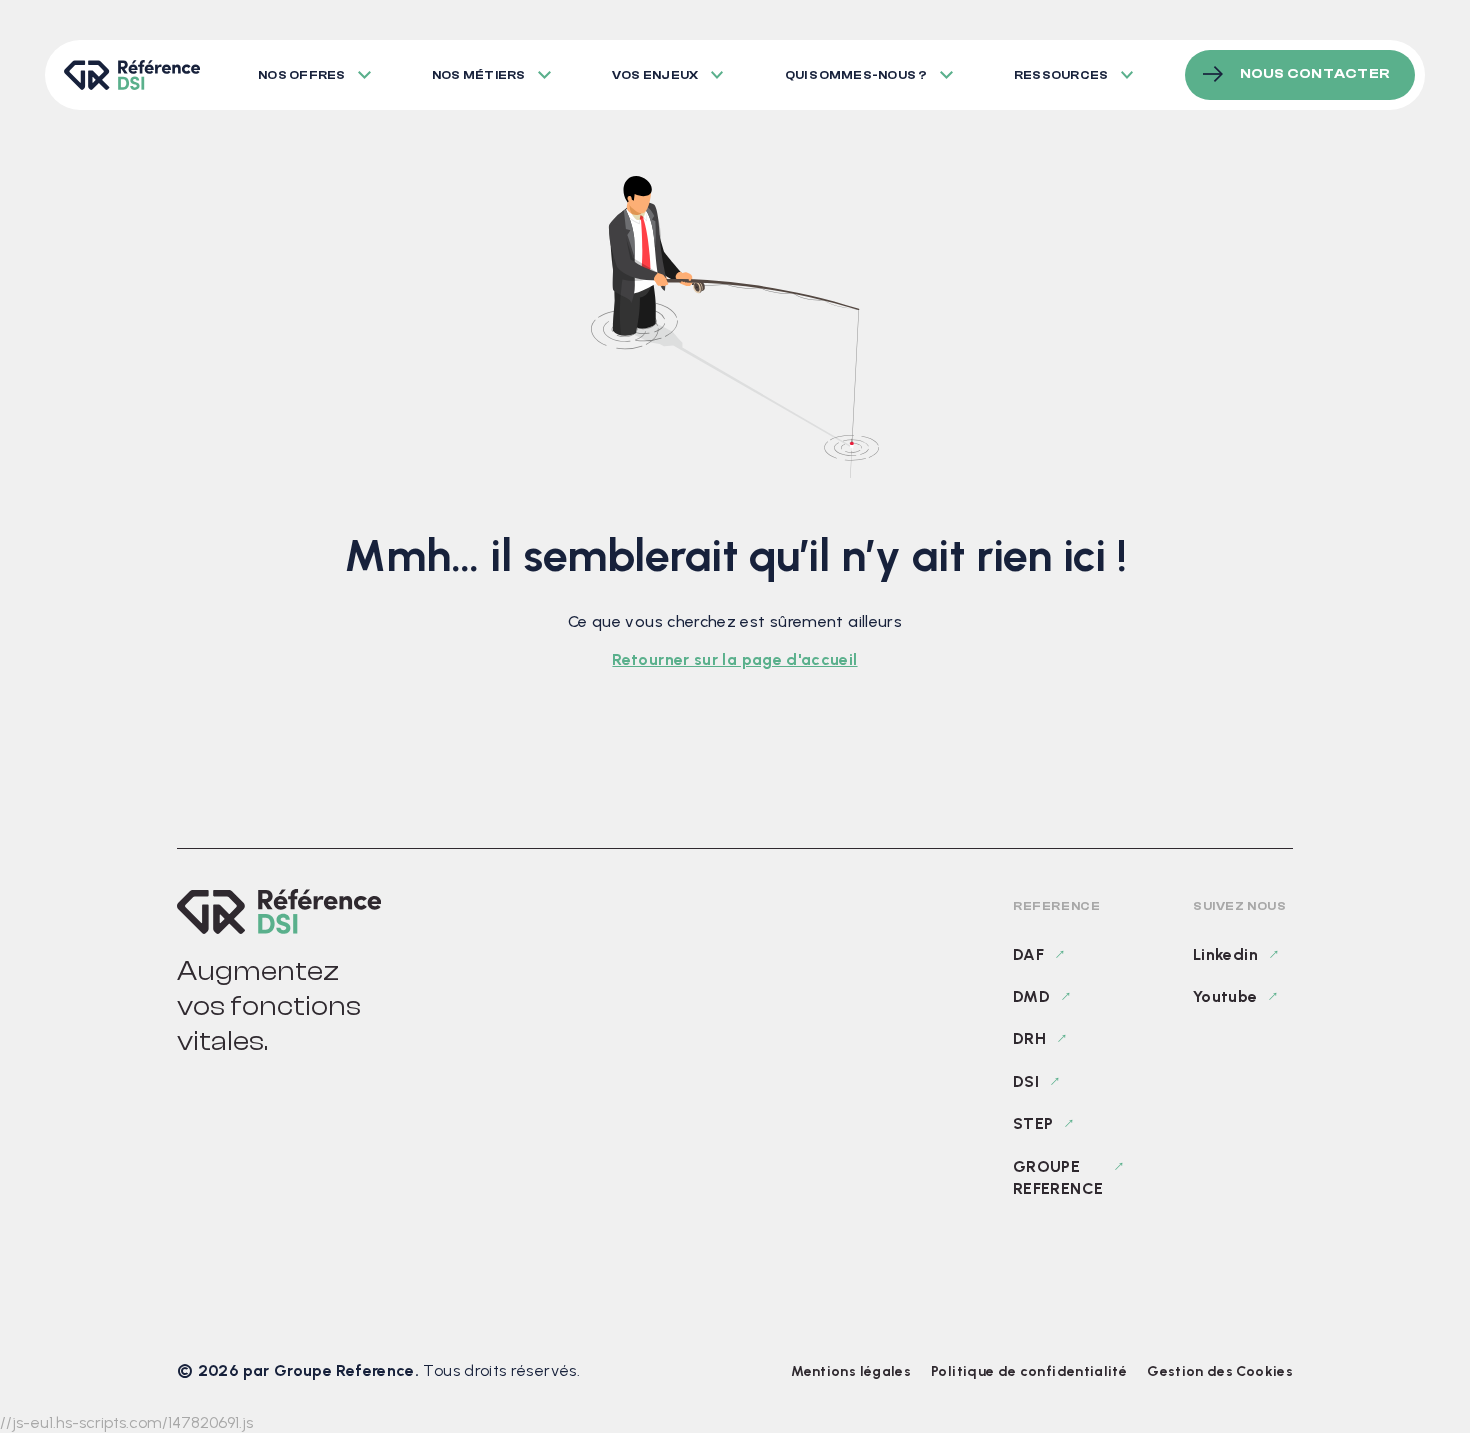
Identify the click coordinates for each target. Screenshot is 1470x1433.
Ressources (1061, 75)
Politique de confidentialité (1029, 1371)
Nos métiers (479, 75)
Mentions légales (851, 1371)
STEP (1033, 1123)
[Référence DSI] (279, 911)
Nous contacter (1315, 74)
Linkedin (1225, 954)
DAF (1028, 954)
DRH (1029, 1038)
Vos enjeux (655, 75)
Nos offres (301, 75)
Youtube (1225, 996)
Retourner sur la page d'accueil (734, 659)
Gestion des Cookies (1220, 1371)
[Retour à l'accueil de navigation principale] (131, 75)
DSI (1026, 1081)
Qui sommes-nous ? (856, 75)
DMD (1031, 996)
